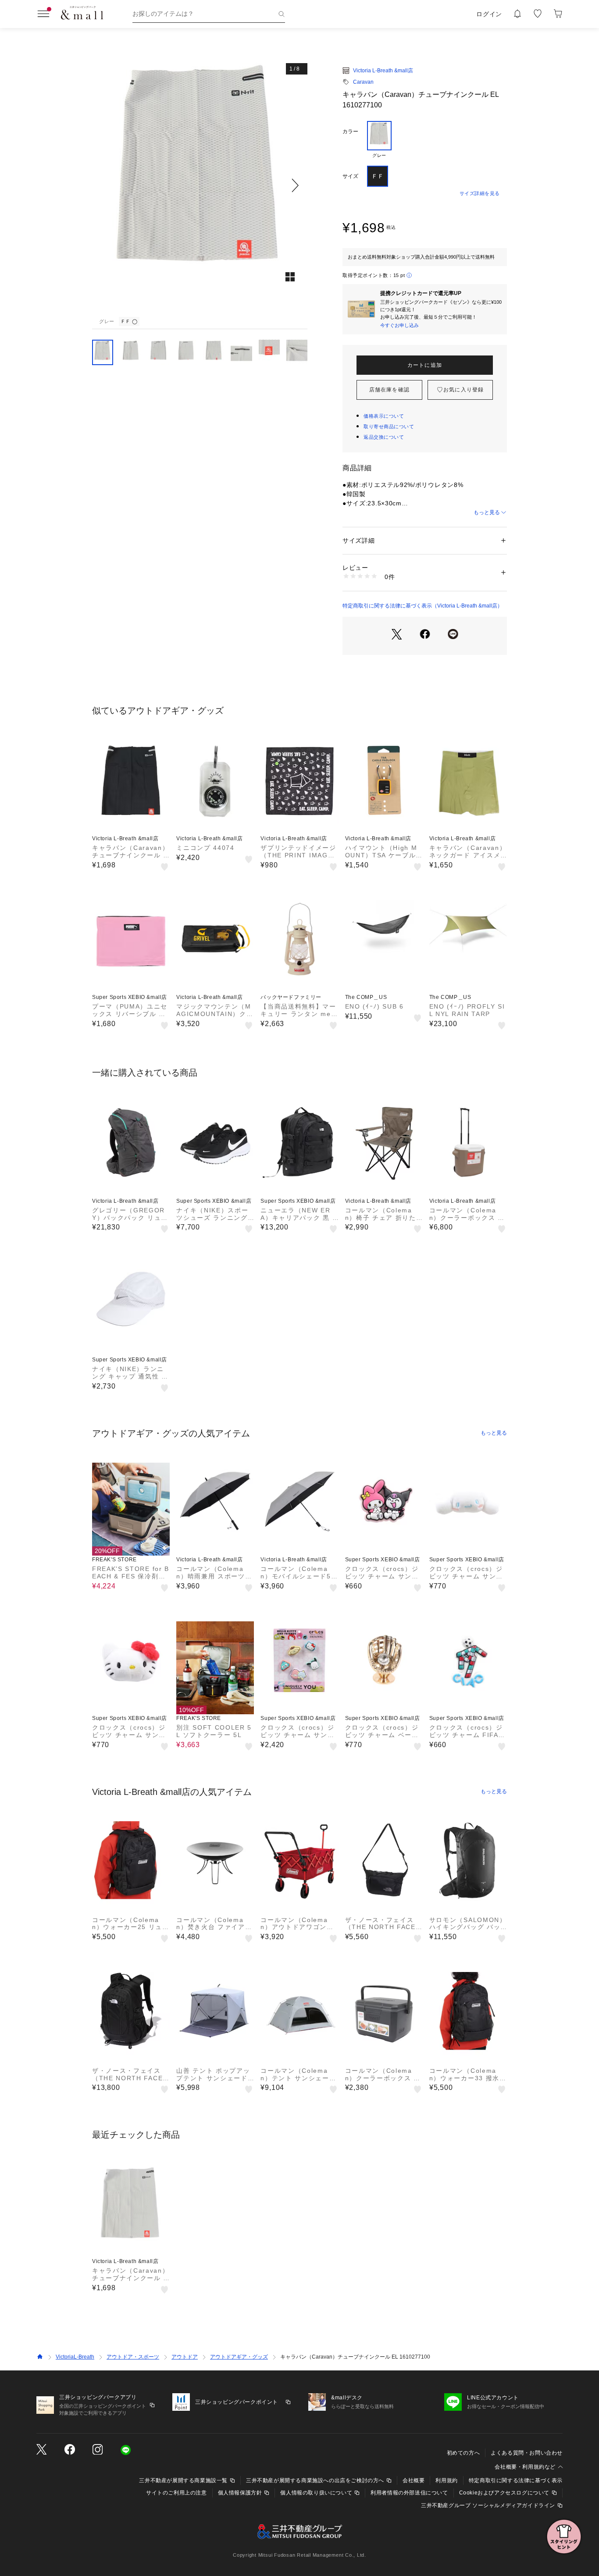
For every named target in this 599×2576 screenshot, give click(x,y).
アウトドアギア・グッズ (239, 2357)
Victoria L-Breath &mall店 (383, 71)
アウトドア (185, 2357)
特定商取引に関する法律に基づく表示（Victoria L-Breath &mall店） (423, 606)
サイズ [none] (350, 176)
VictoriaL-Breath (75, 2357)
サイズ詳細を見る (480, 193)
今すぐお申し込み (399, 325)
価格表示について (384, 416)
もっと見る (487, 512)
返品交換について (384, 437)
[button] (200, 185)
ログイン (489, 14)
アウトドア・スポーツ (133, 2357)
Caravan (363, 82)
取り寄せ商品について (389, 426)
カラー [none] (350, 131)
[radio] (379, 140)
